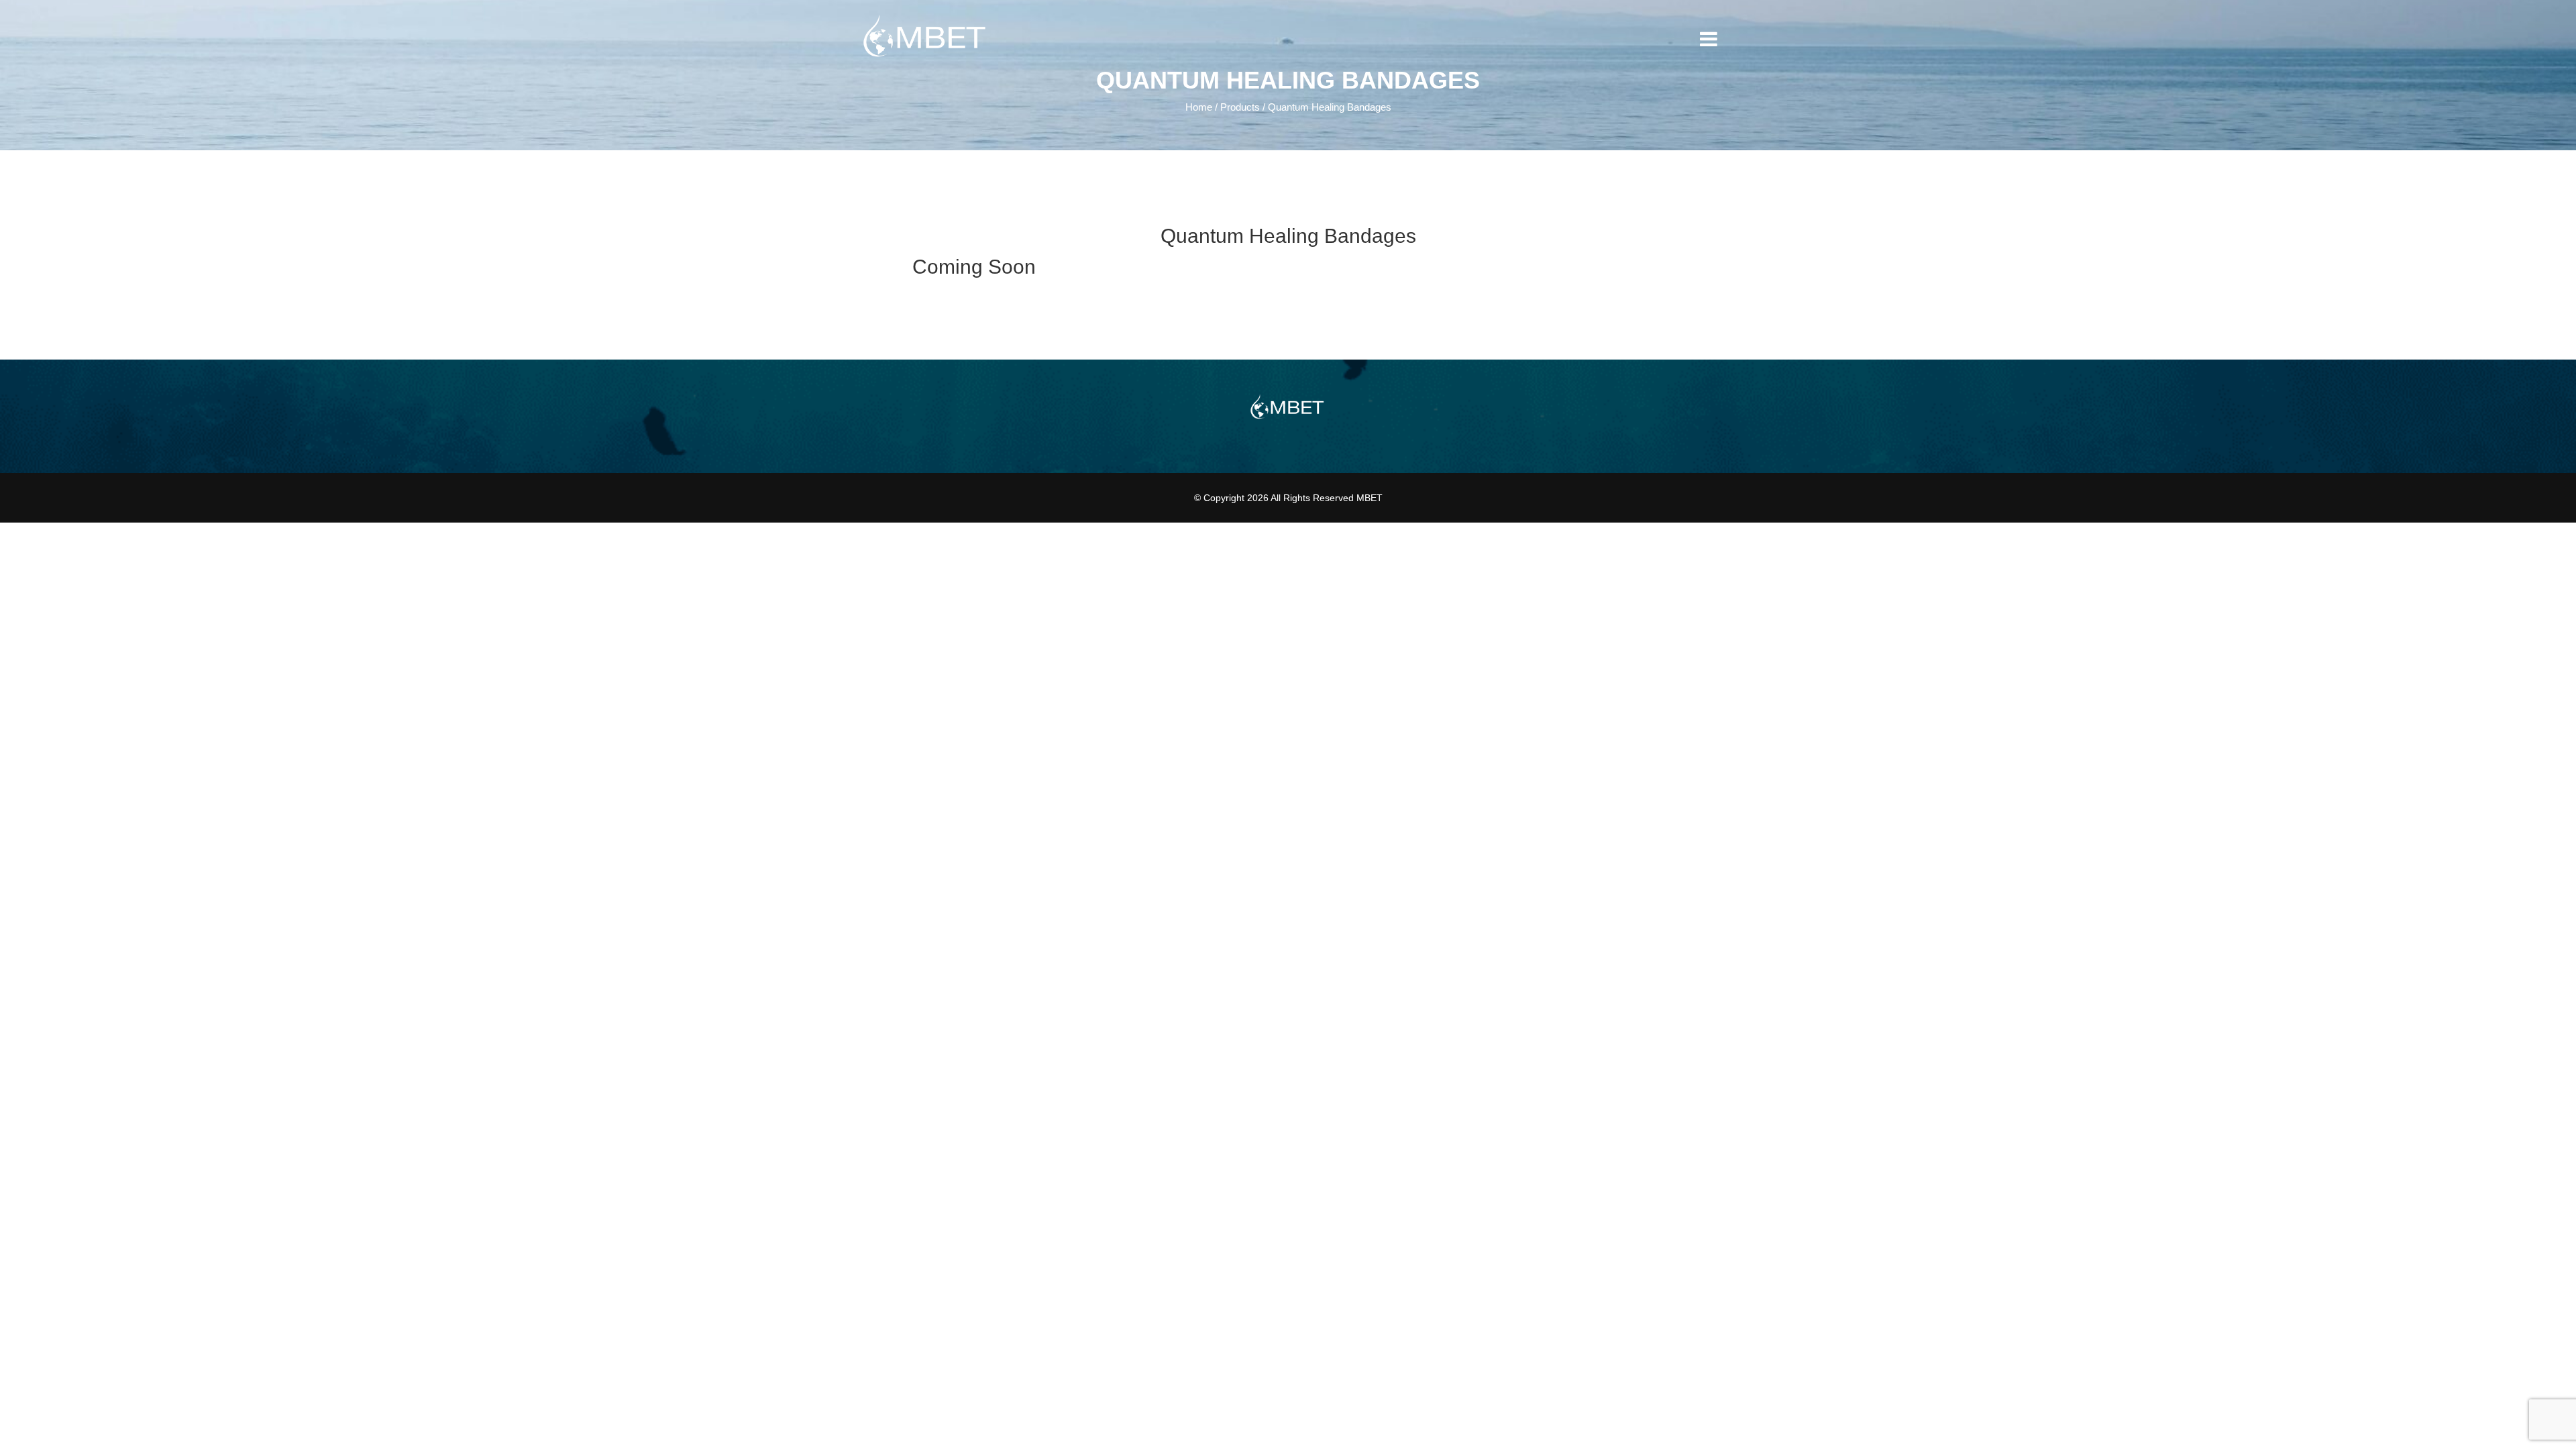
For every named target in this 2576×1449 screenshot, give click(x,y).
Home (1199, 107)
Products (1240, 107)
